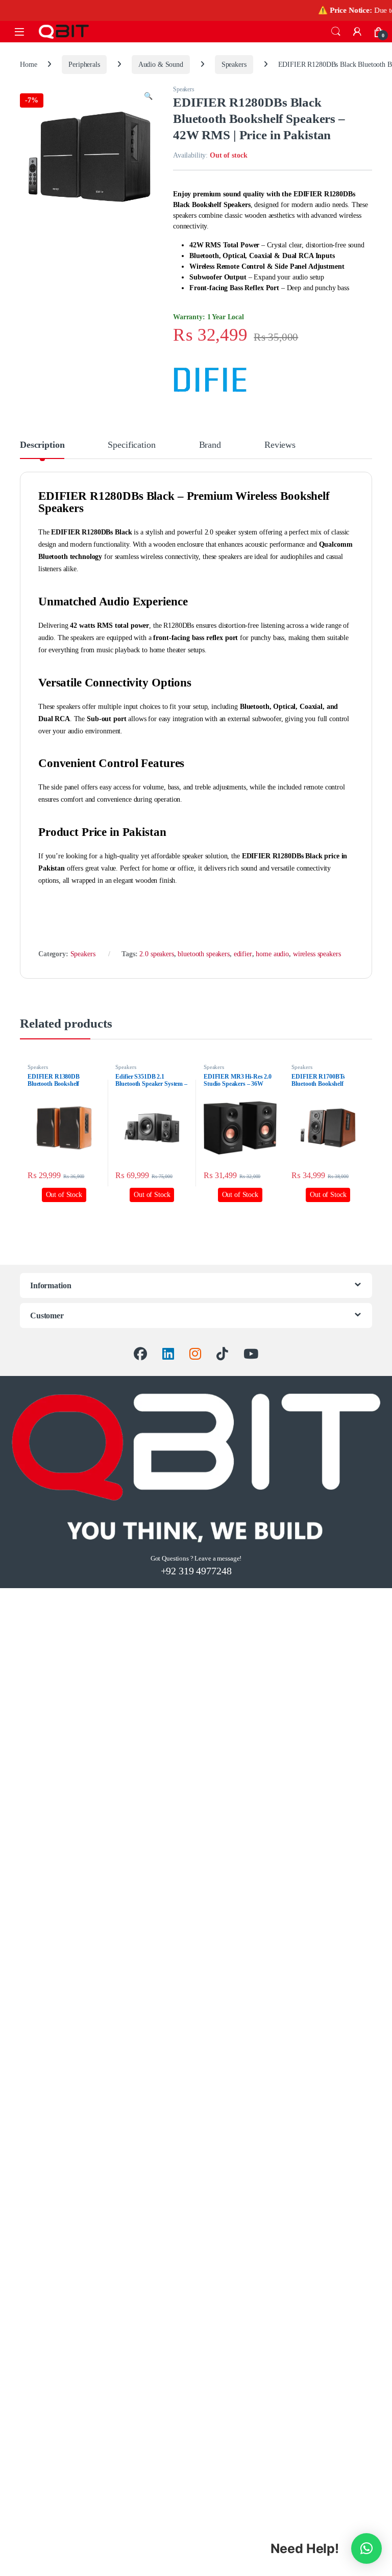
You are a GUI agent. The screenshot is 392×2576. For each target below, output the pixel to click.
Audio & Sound (161, 65)
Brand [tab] (210, 445)
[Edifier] (211, 379)
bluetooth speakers (203, 954)
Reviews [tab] (280, 445)
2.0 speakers (156, 954)
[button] (148, 96)
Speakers (234, 65)
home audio (272, 954)
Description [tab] (42, 445)
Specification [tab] (131, 445)
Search (336, 32)
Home (28, 65)
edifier (243, 954)
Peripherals (84, 65)
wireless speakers (317, 954)
